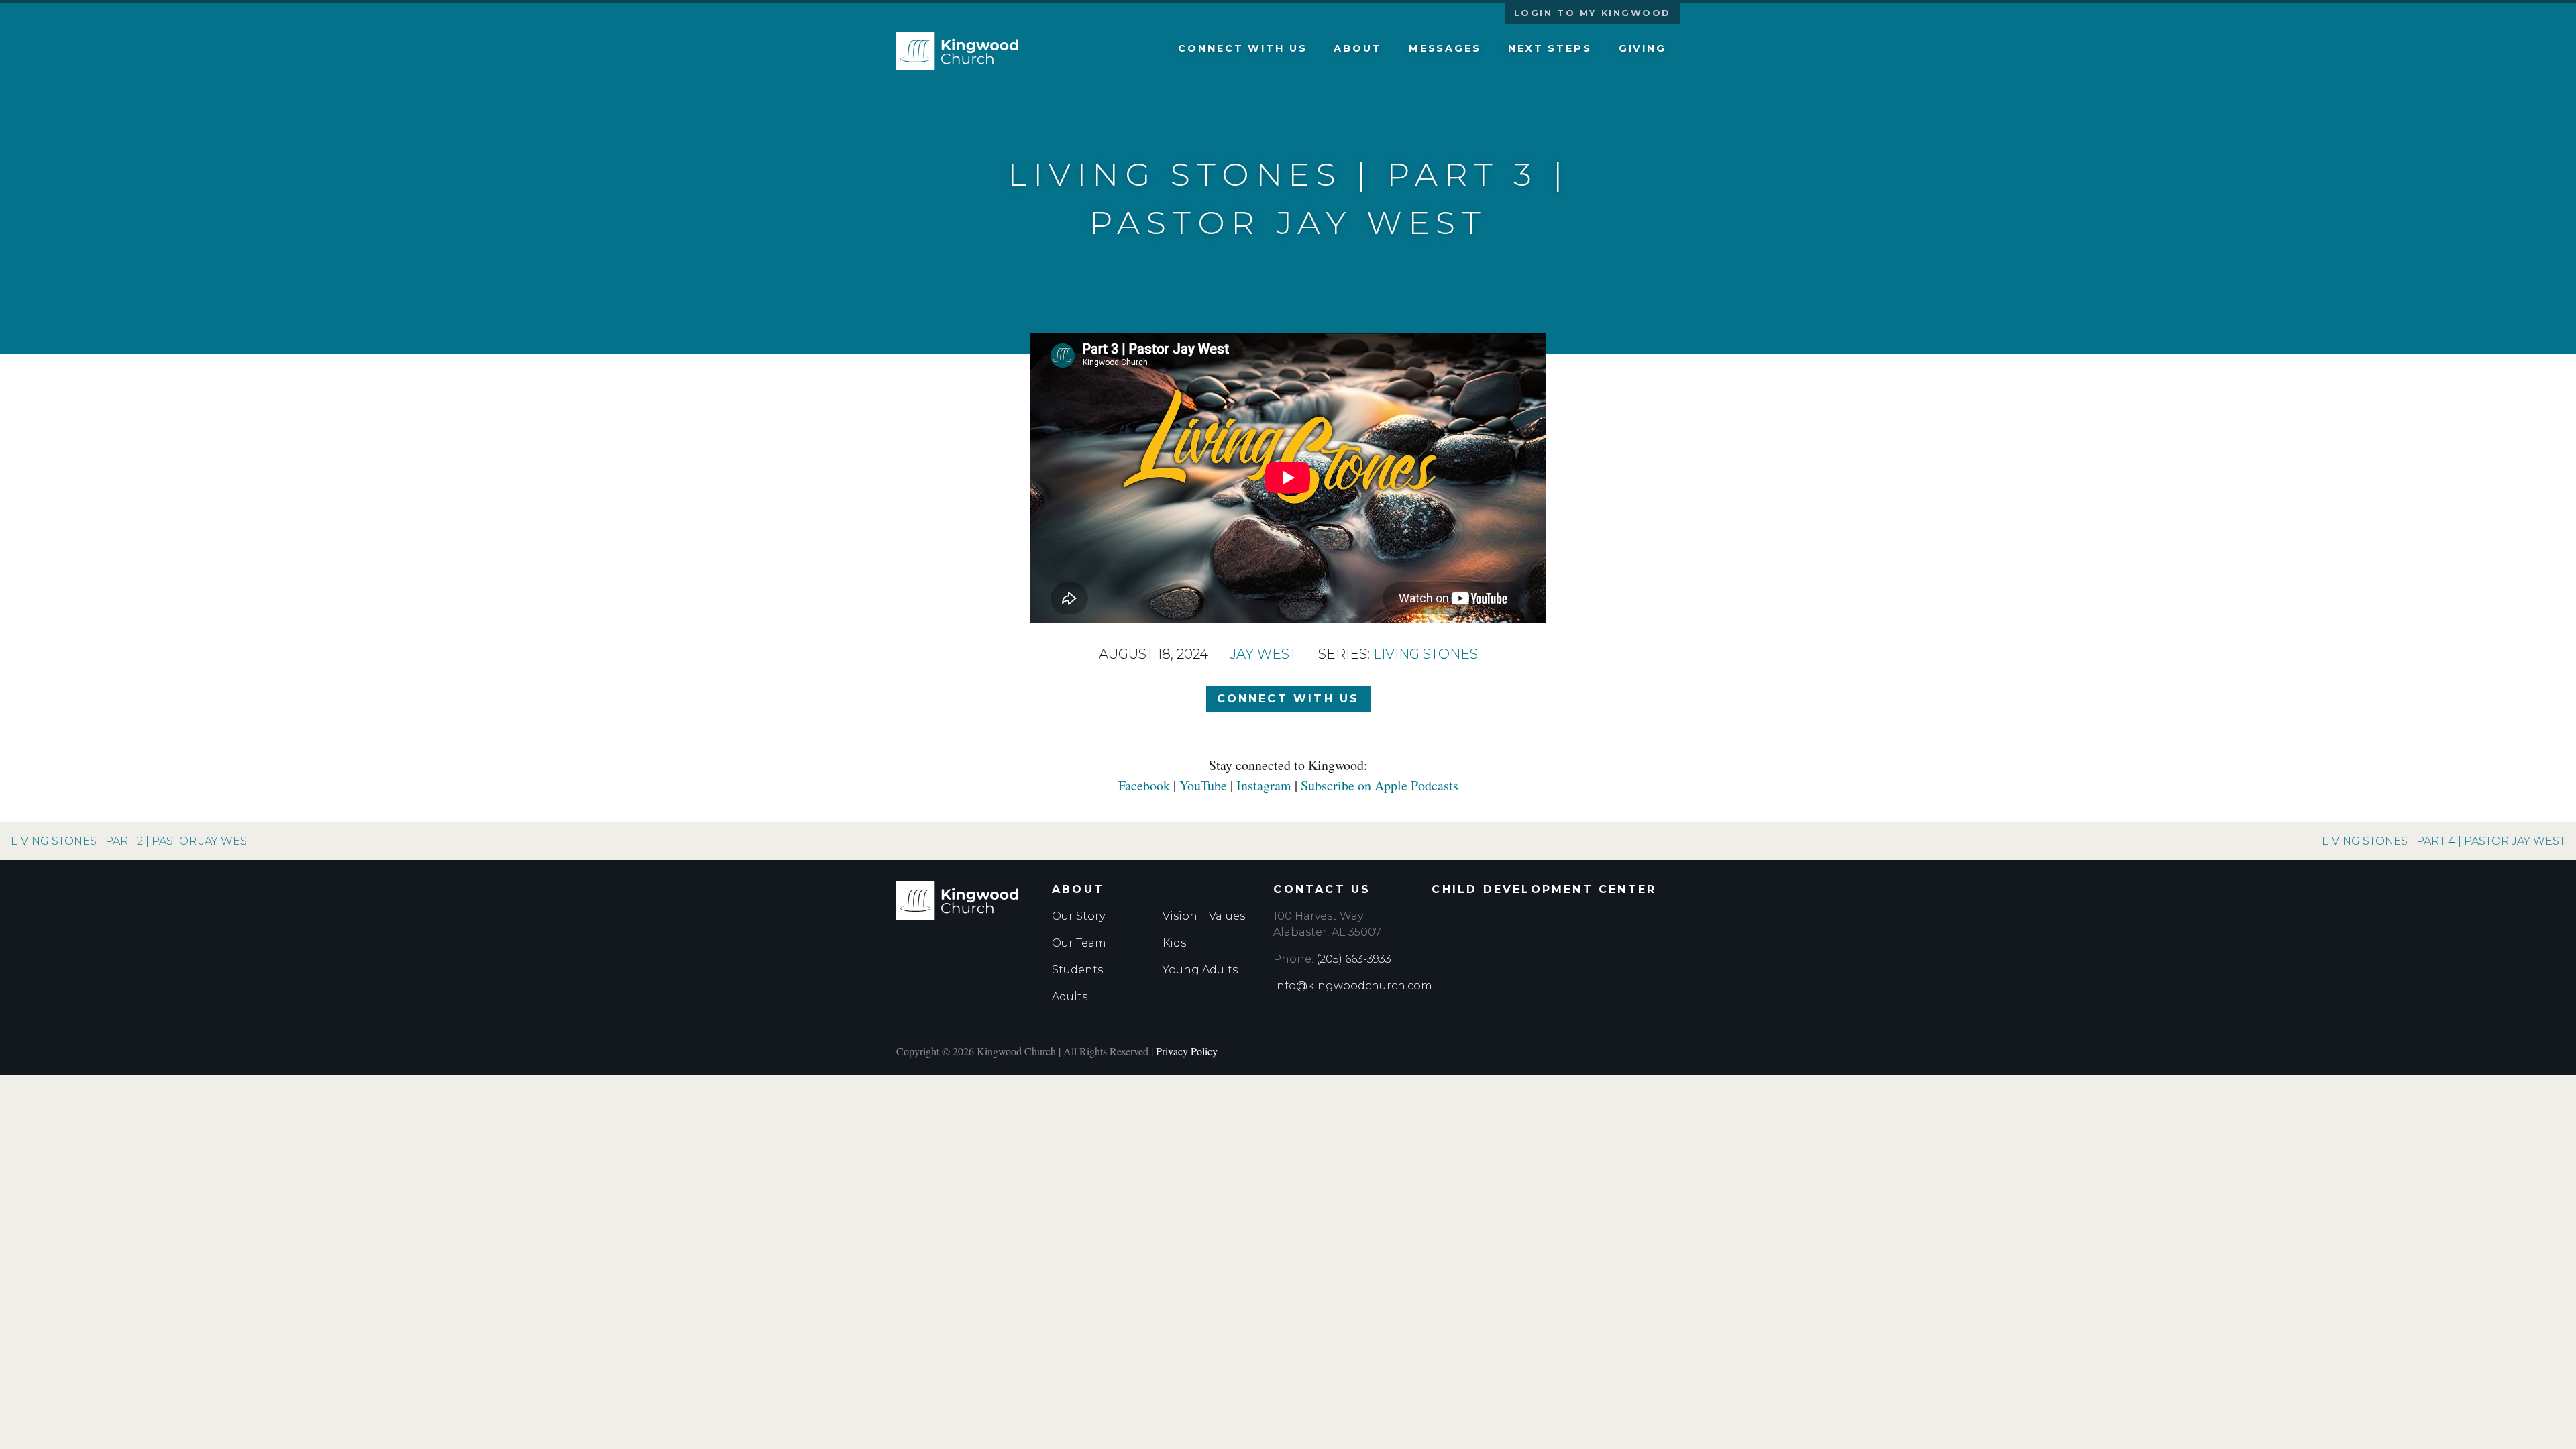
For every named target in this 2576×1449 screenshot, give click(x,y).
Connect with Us (1242, 48)
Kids (1174, 943)
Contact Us (1322, 889)
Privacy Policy (1187, 1051)
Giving (1643, 48)
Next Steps (1550, 48)
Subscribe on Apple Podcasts (1380, 785)
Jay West (1263, 654)
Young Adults (1200, 970)
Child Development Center (1544, 889)
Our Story (1078, 916)
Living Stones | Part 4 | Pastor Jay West (2444, 841)
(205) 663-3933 (1354, 959)
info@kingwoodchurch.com (1353, 986)
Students (1077, 970)
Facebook (1144, 785)
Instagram (1264, 785)
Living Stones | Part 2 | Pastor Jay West (132, 841)
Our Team (1079, 943)
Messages (1445, 48)
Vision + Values (1204, 916)
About (1357, 48)
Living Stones (1426, 654)
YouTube (1203, 785)
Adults (1070, 997)
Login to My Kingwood (1593, 13)
